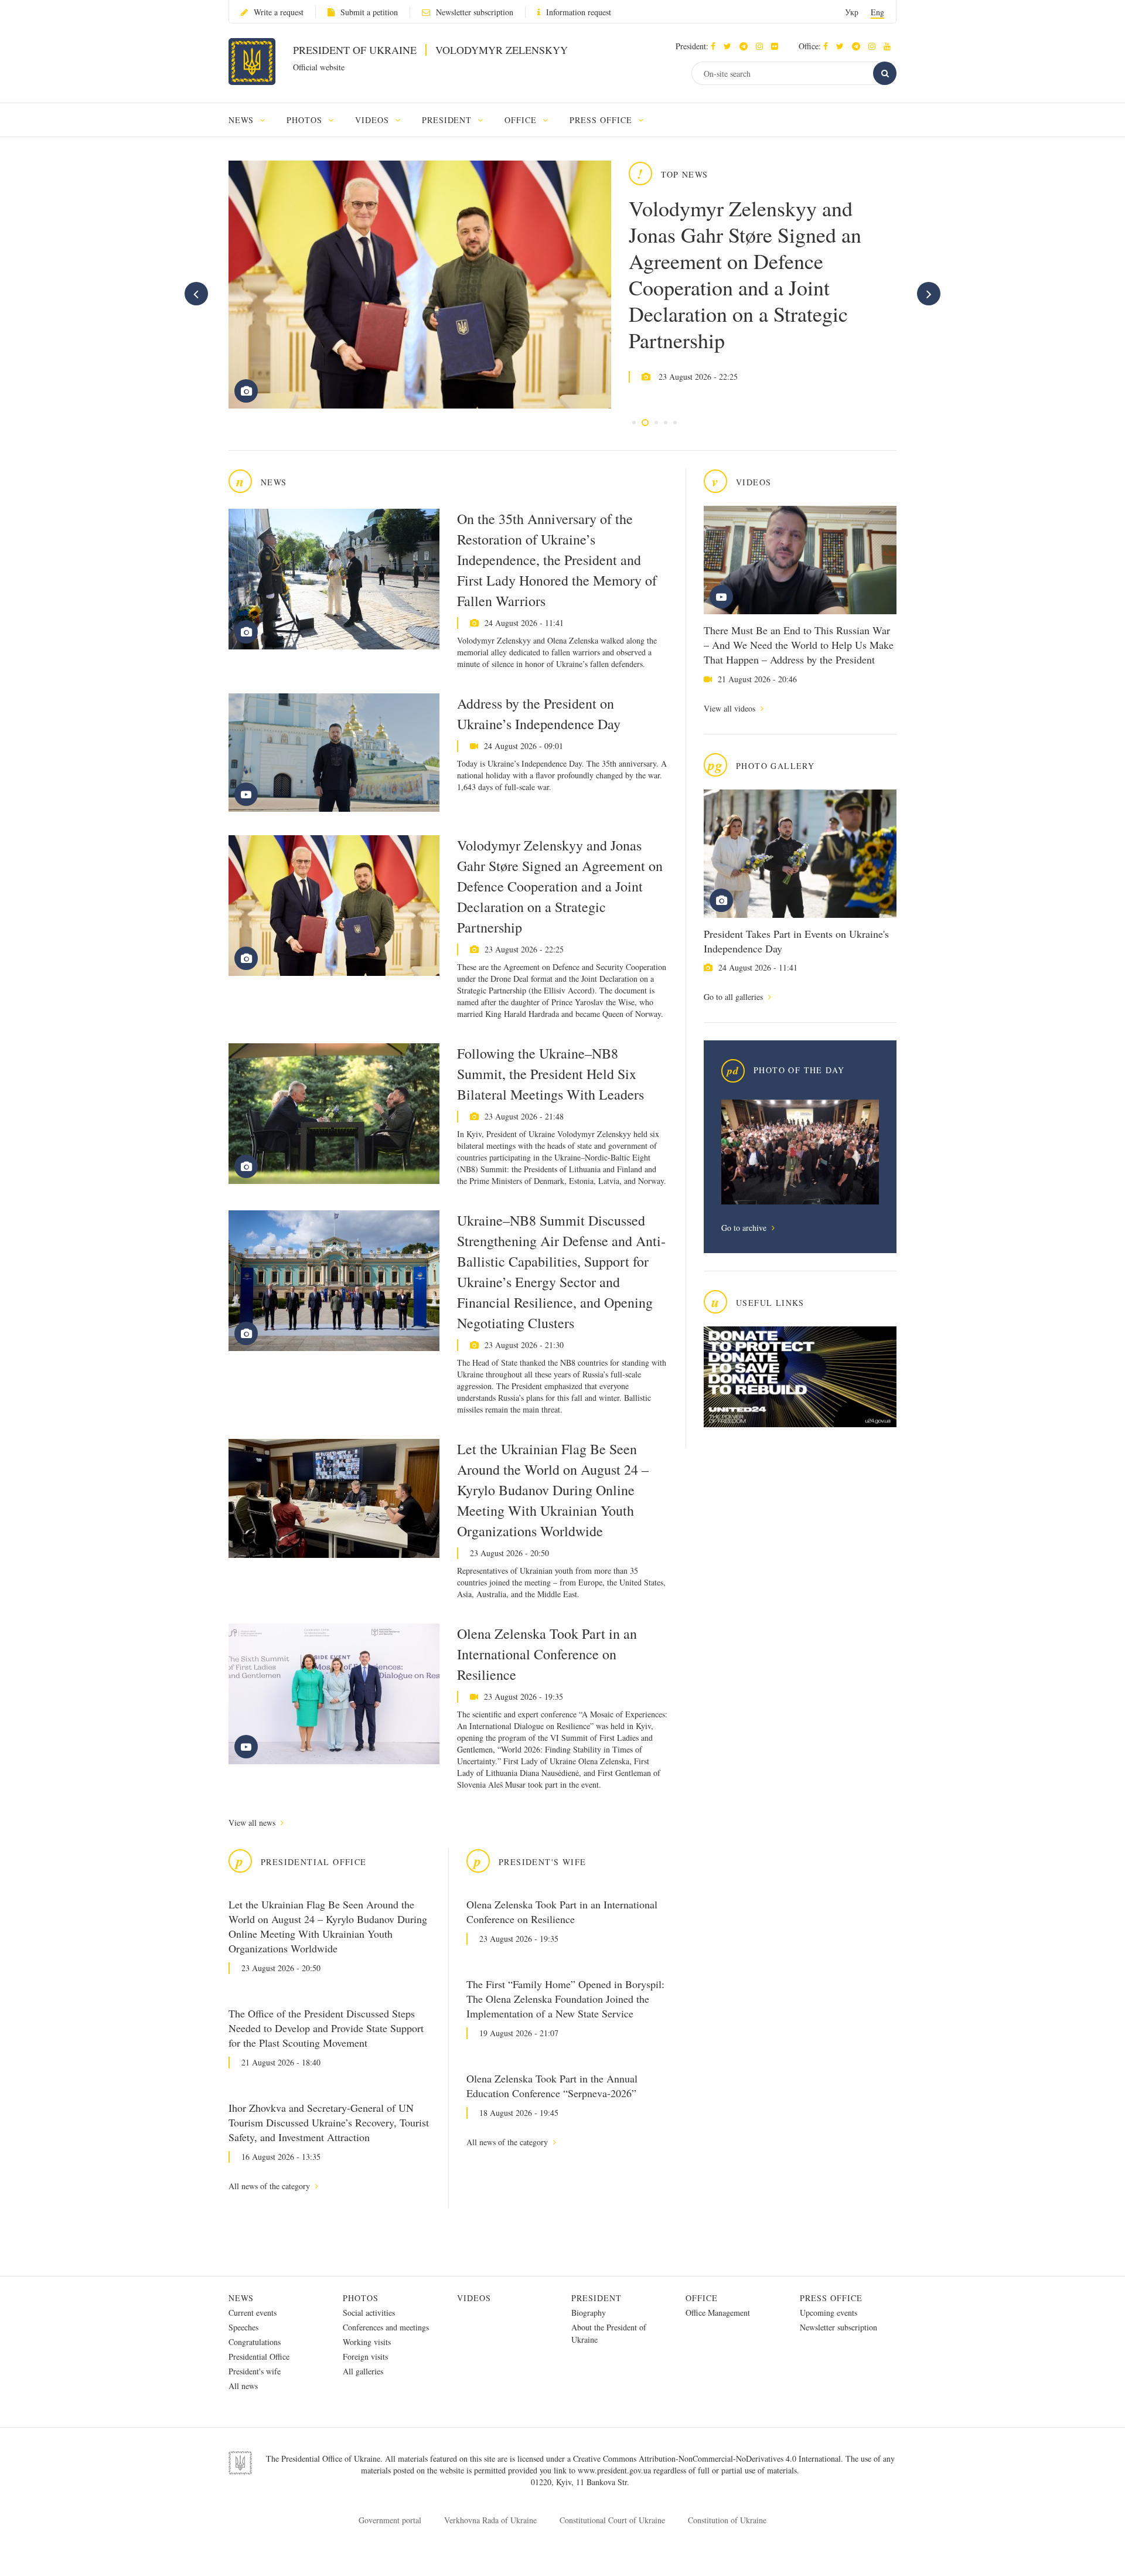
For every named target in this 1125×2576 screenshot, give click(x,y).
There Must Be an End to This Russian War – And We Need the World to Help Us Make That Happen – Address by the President (799, 645)
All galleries (363, 2371)
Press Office (831, 2298)
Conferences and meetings (386, 2327)
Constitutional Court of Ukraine (612, 2520)
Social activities (369, 2313)
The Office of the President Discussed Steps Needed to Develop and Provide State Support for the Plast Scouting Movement (326, 2028)
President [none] (449, 120)
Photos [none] (306, 120)
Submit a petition (369, 12)
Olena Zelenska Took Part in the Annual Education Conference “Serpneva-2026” (552, 2086)
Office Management (718, 2313)
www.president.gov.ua (616, 2470)
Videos (474, 2298)
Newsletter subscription (475, 12)
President (596, 2298)
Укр (852, 12)
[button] (730, 46)
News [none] (243, 120)
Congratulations (255, 2342)
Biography (589, 2313)
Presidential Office (259, 2356)
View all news (253, 1823)
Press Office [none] (602, 120)
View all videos (731, 708)
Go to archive (745, 1228)
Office (702, 2298)
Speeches (243, 2327)
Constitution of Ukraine (727, 2520)
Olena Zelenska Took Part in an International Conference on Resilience (547, 1654)
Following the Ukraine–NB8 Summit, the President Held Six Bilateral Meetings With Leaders (550, 1074)
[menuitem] (252, 120)
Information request (579, 12)
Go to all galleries (734, 997)
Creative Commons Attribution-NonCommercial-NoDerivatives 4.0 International (707, 2458)
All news (243, 2386)
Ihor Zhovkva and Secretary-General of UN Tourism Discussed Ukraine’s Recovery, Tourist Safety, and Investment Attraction (329, 2122)
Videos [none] (374, 120)
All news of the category (270, 2186)
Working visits (367, 2342)
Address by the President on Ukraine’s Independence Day (539, 714)
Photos (361, 2298)
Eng (877, 12)
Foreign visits (365, 2356)
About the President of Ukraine (609, 2333)
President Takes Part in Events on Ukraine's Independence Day (796, 941)
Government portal (390, 2520)
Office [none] (522, 120)
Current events (253, 2313)
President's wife (255, 2371)
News (241, 2298)
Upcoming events (829, 2313)
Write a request (279, 12)
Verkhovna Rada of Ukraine (490, 2520)
